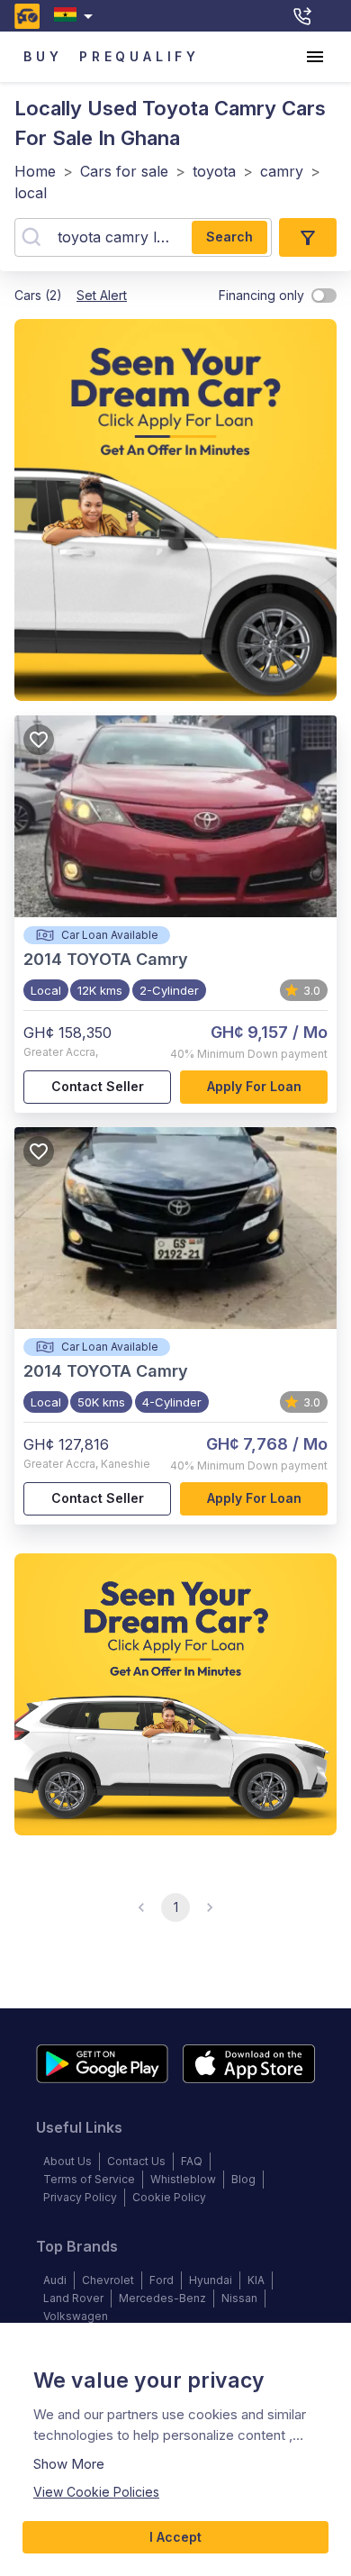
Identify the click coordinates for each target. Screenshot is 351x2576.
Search (229, 237)
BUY (43, 56)
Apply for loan (254, 1086)
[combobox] (77, 16)
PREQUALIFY (139, 56)
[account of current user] (315, 57)
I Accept (175, 2537)
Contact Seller (98, 1086)
